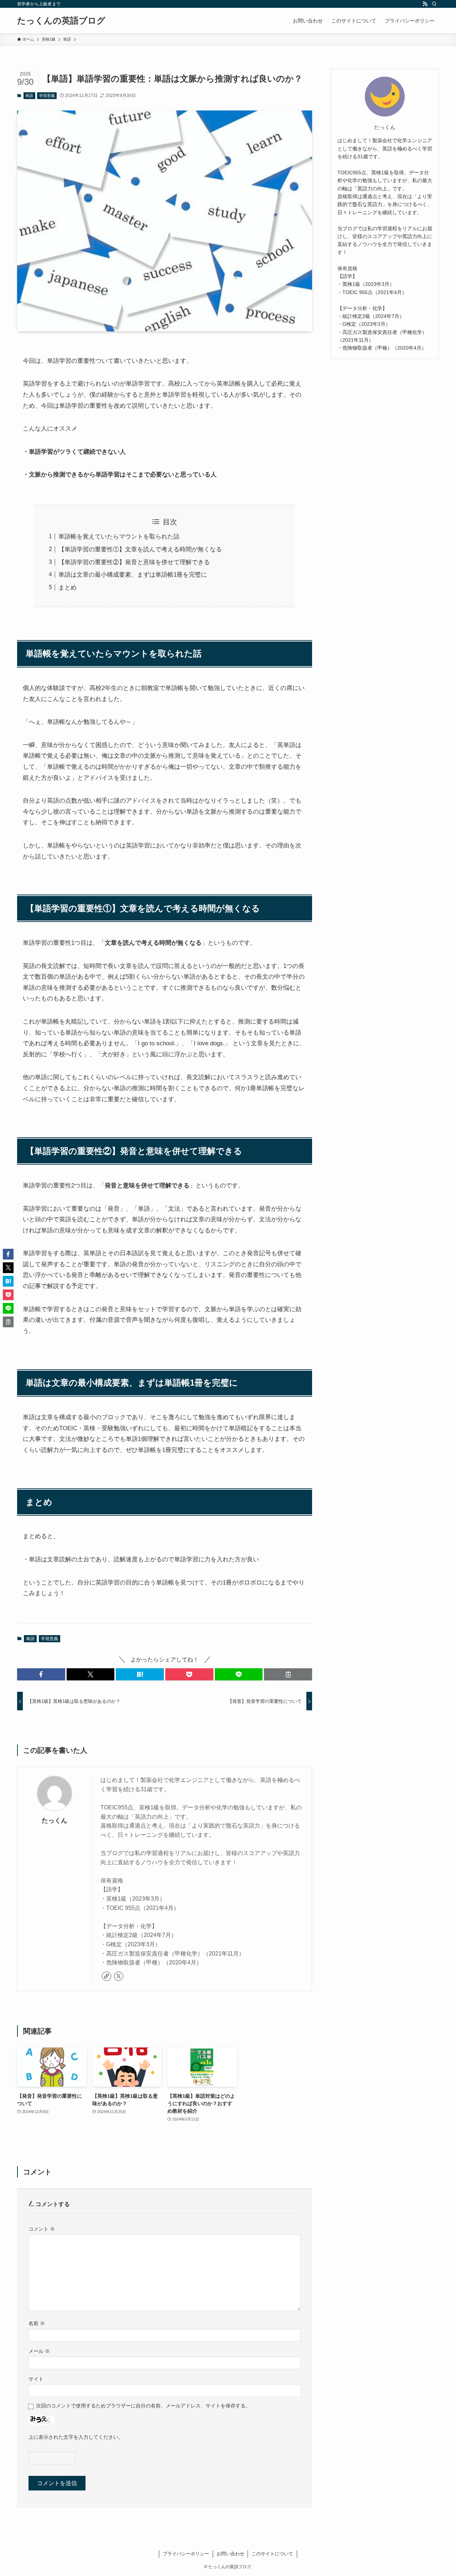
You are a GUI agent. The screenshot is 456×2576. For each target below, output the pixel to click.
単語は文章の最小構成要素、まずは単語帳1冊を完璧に (133, 575)
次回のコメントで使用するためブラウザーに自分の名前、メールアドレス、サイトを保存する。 (143, 2406)
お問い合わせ (230, 2554)
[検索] (434, 4)
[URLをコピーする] (288, 1674)
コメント (42, 2229)
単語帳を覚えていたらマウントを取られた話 (119, 537)
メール (39, 2351)
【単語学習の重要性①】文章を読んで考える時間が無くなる (140, 549)
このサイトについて (272, 2554)
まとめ (68, 588)
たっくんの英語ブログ (61, 21)
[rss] (425, 4)
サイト (36, 2379)
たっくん (55, 1820)
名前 (37, 2323)
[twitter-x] (119, 1976)
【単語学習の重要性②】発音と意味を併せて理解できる (134, 562)
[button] (41, 1674)
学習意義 (47, 96)
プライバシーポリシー (186, 2554)
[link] (107, 1976)
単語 (29, 96)
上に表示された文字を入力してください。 (76, 2437)
